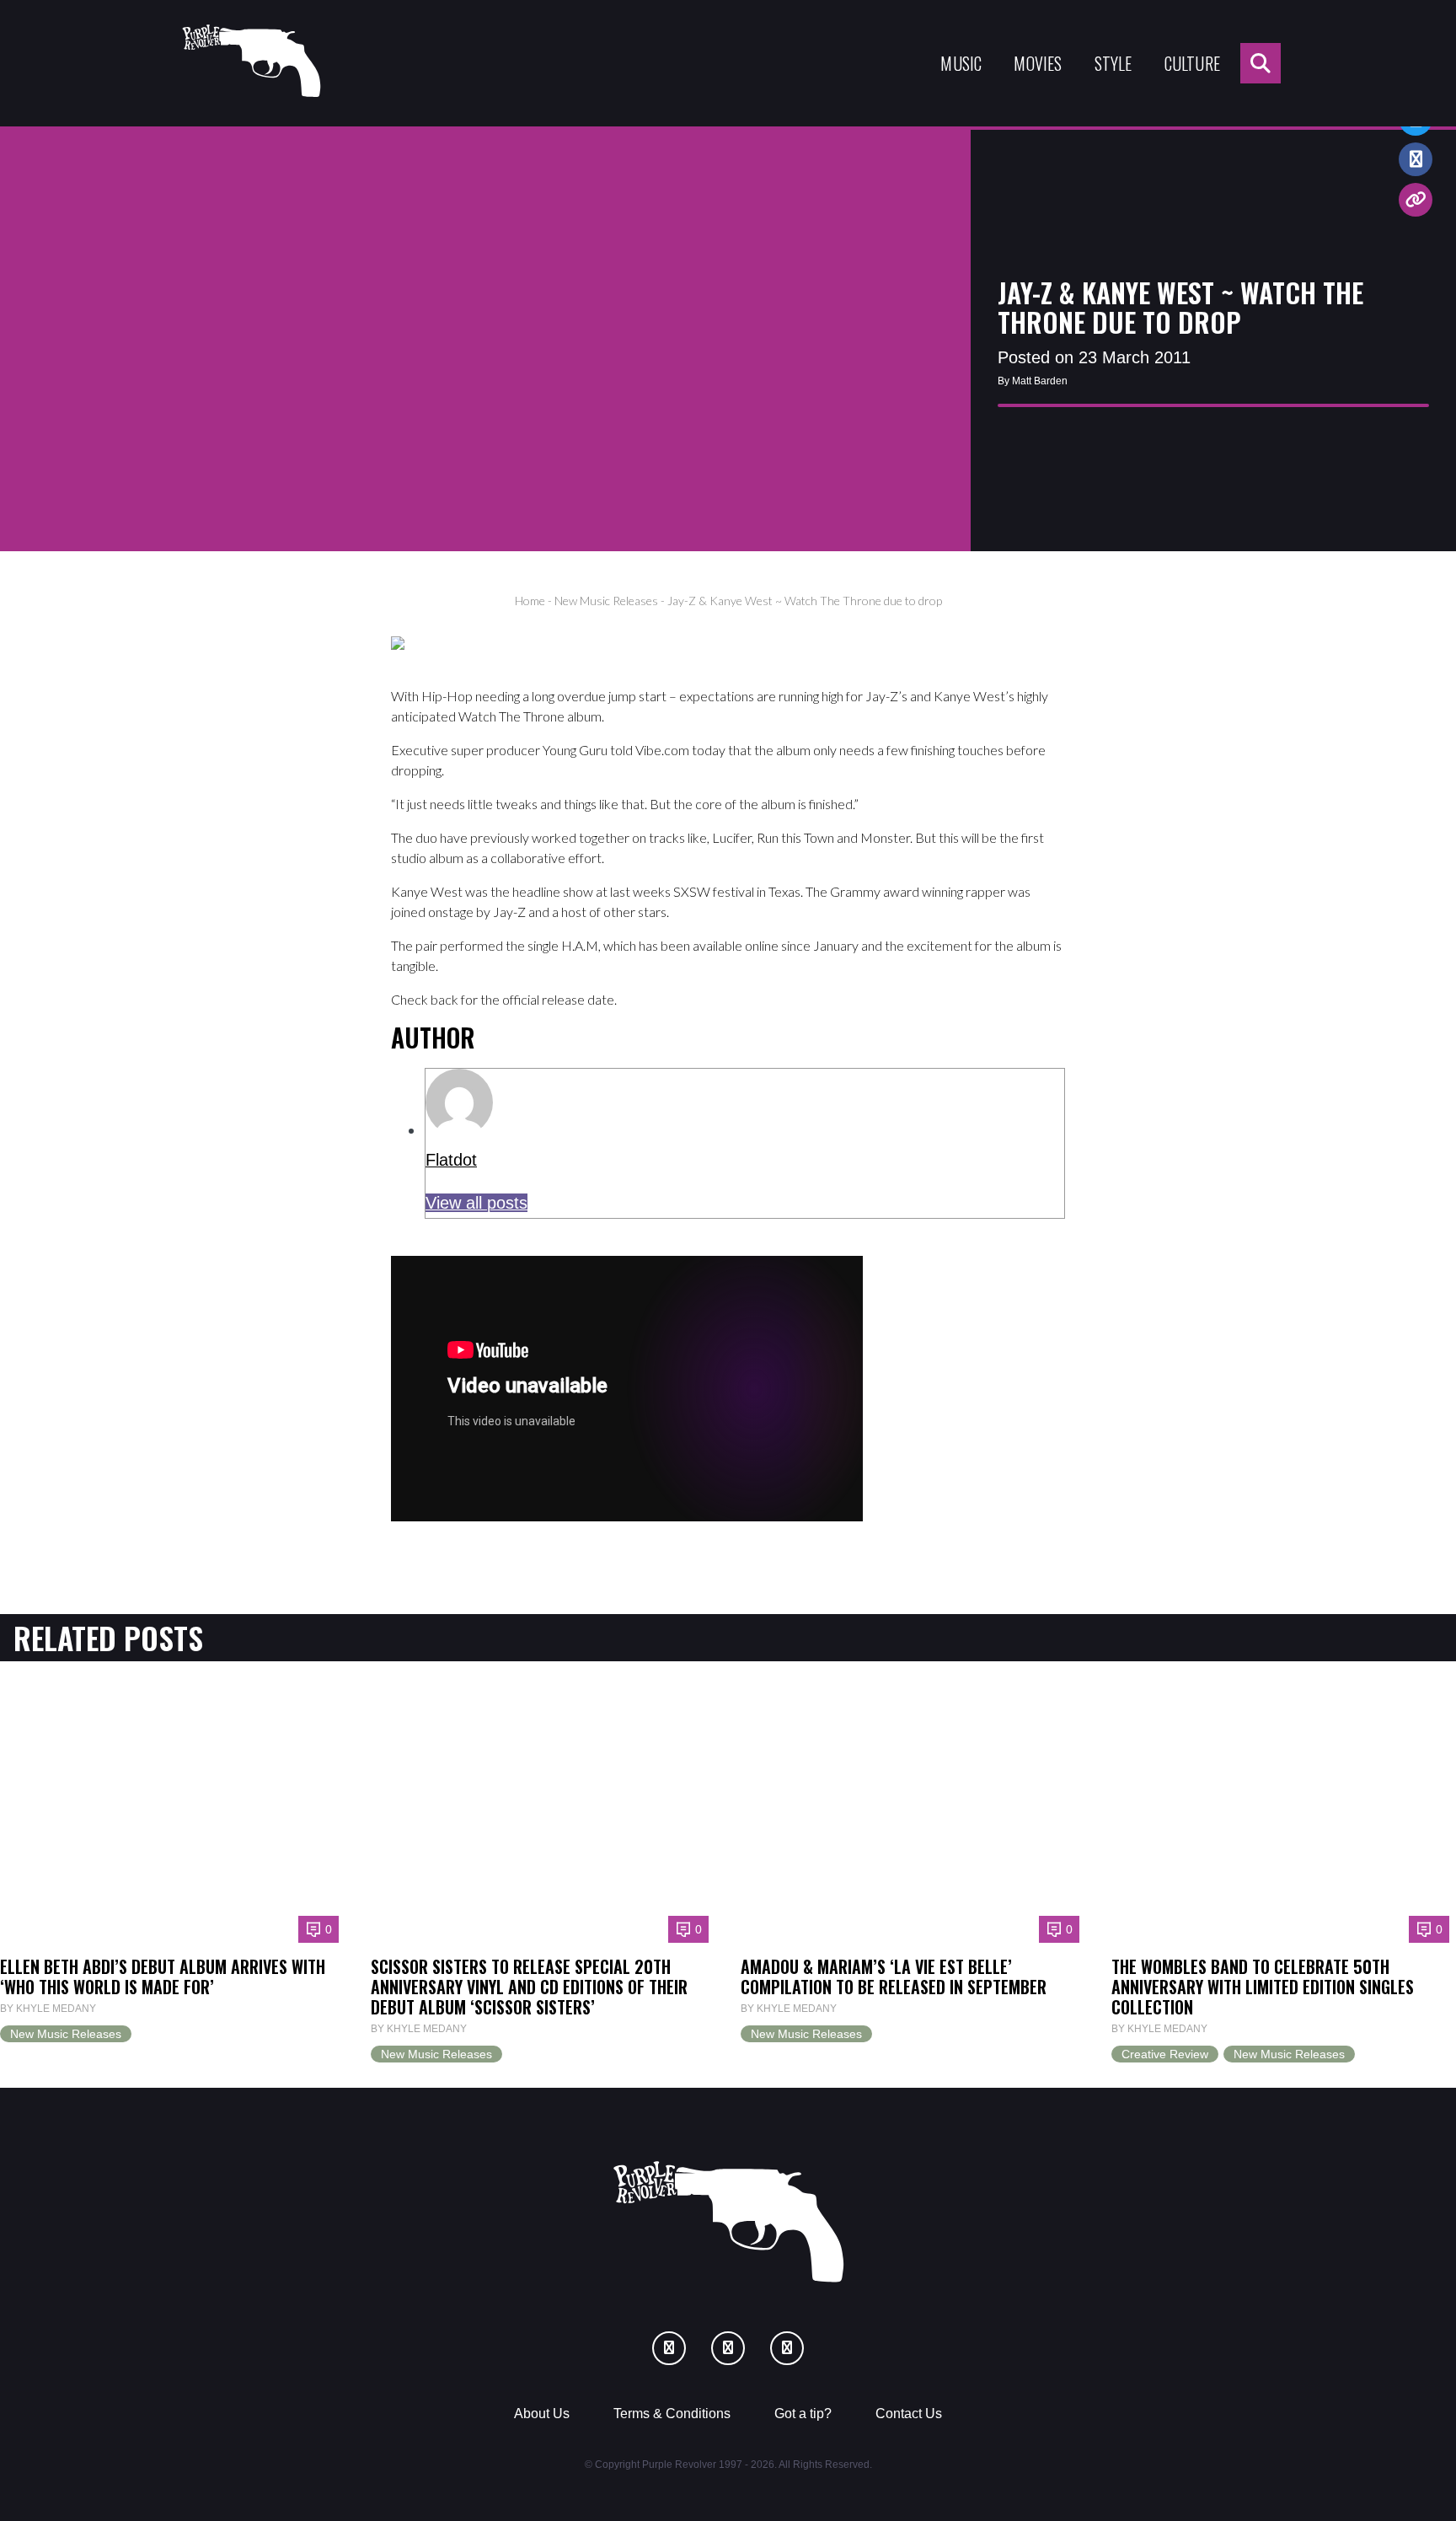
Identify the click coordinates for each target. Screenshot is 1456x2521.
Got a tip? (803, 2414)
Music (961, 63)
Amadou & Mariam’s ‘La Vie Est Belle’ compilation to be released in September (894, 1977)
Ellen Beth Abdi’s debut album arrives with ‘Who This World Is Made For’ (163, 1977)
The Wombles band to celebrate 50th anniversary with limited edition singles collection (1263, 1987)
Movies (1038, 63)
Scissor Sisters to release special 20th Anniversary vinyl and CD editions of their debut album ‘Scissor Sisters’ (529, 1987)
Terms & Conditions (672, 2414)
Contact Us (909, 2414)
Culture (1192, 63)
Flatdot (451, 1160)
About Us (542, 2414)
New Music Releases (606, 601)
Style (1113, 63)
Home (530, 601)
